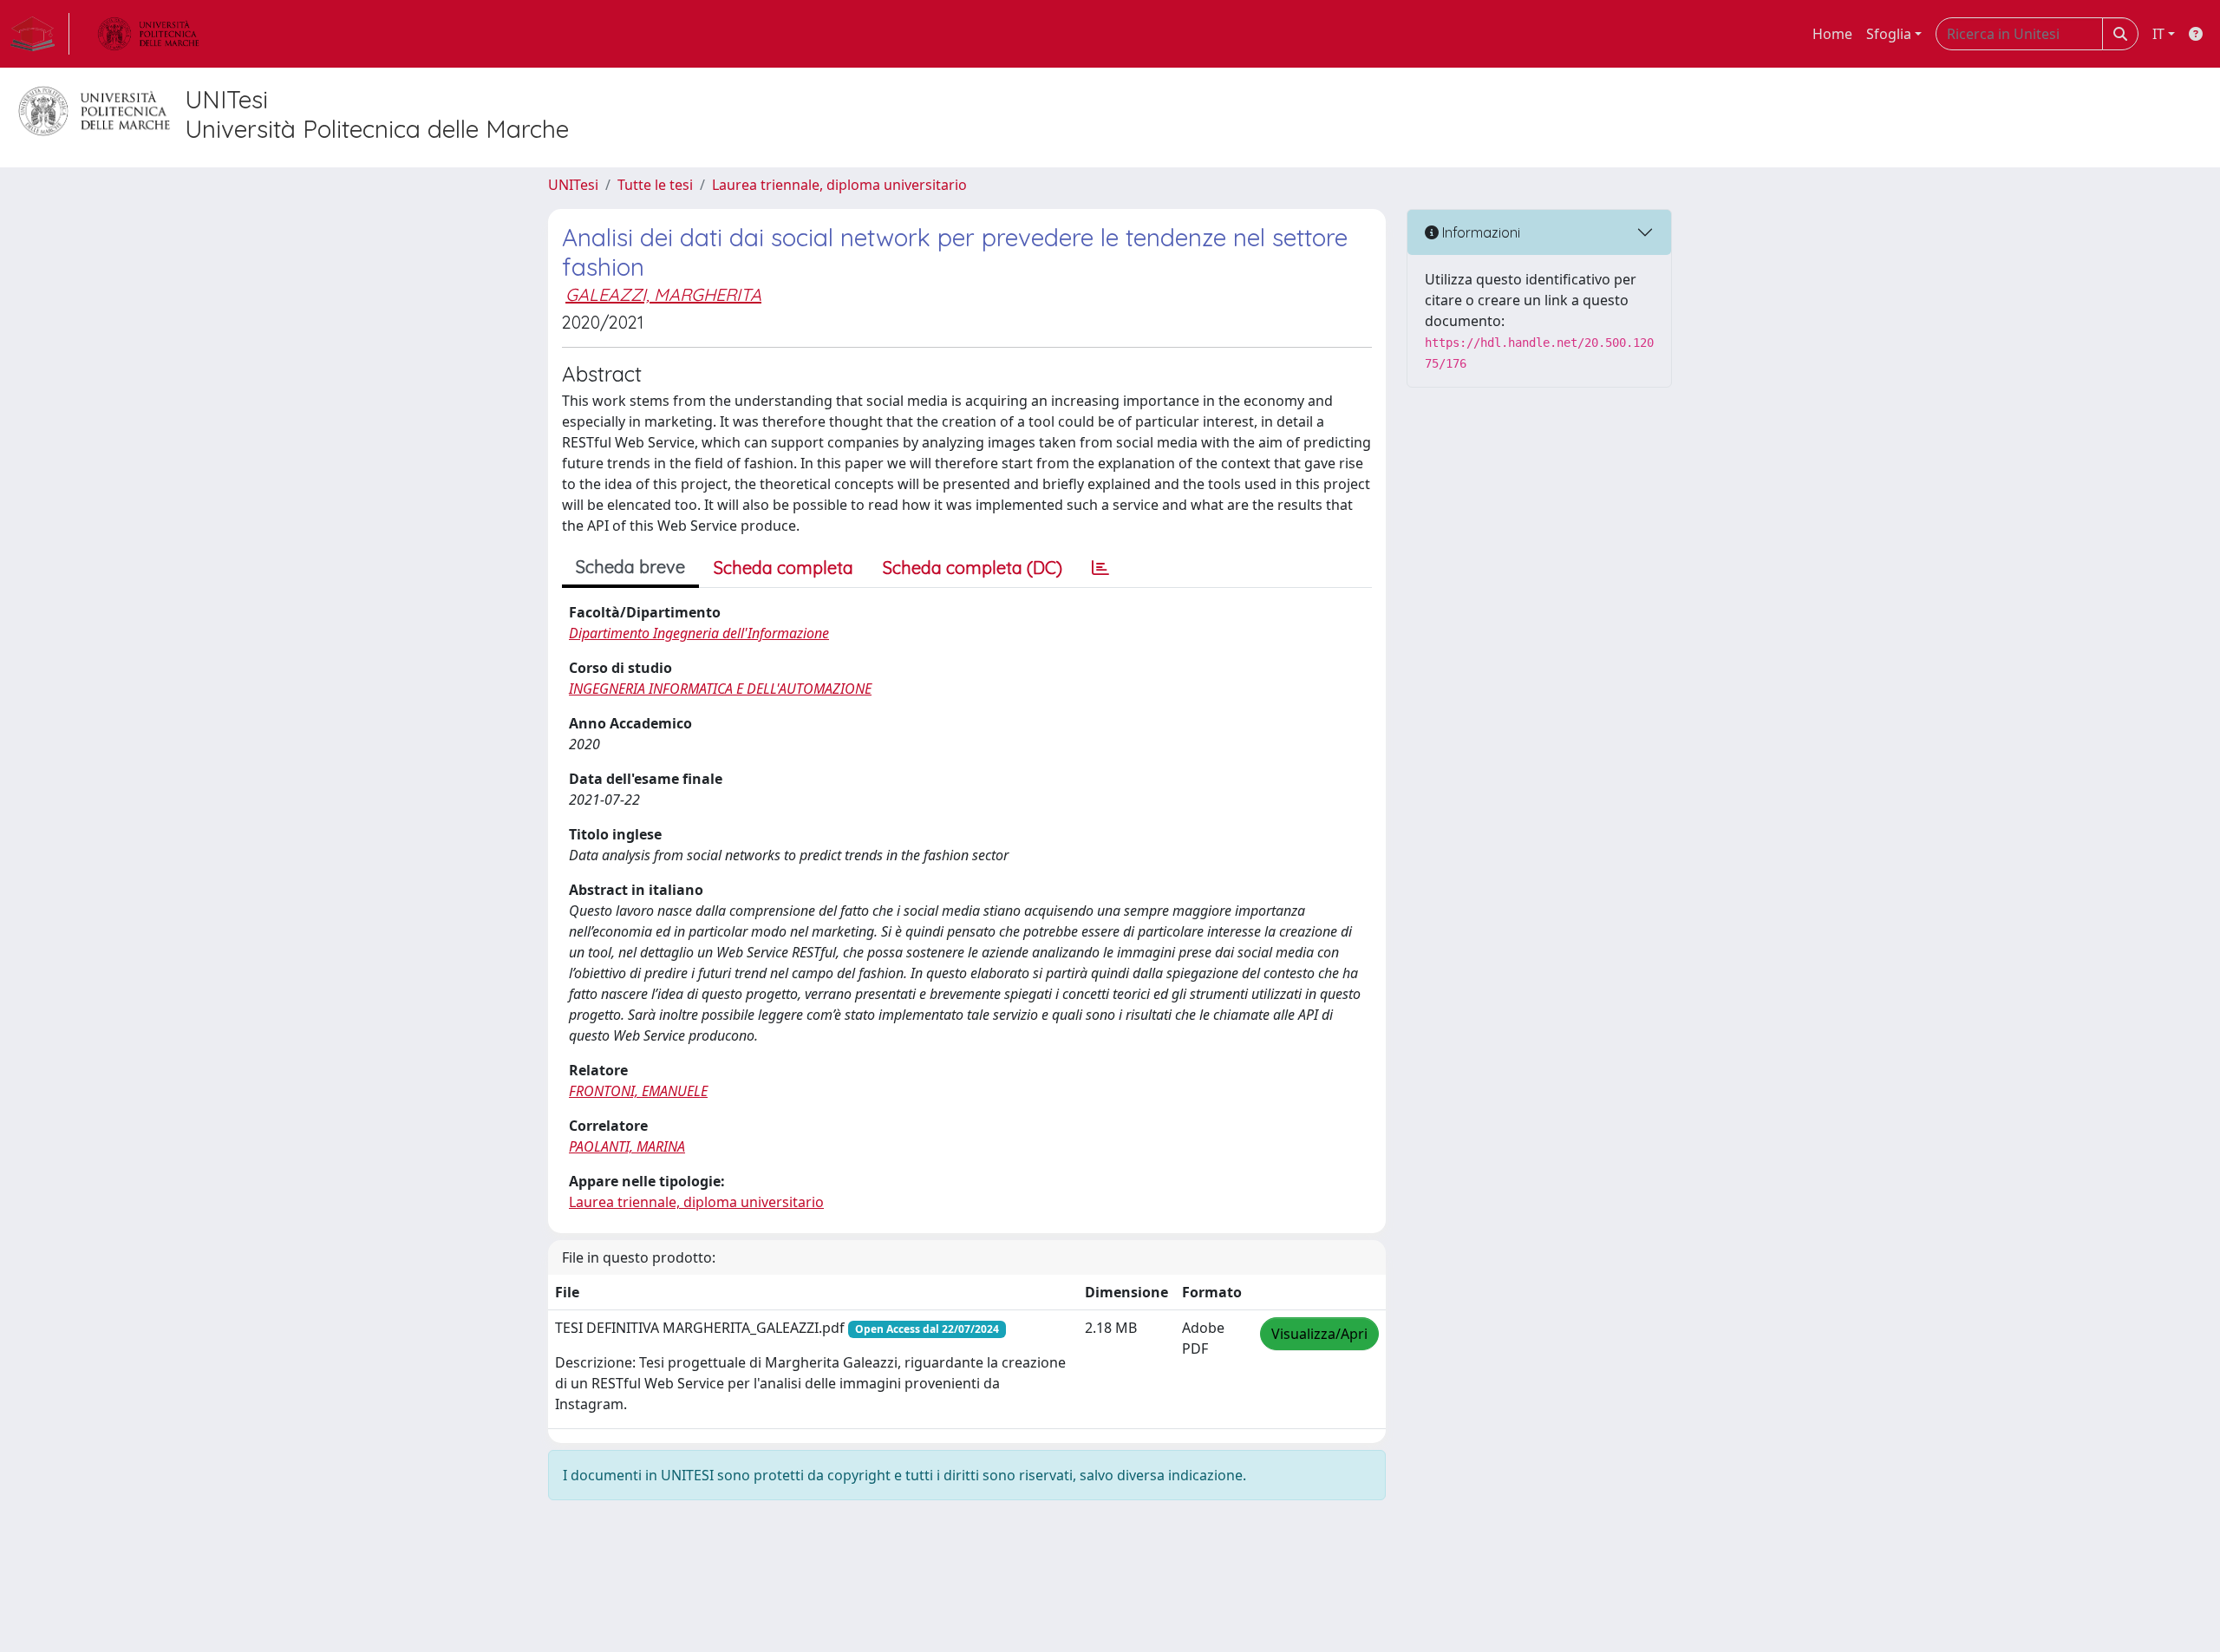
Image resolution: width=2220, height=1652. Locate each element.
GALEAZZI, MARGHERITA (663, 294)
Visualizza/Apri (1319, 1334)
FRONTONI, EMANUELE (638, 1091)
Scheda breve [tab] (630, 567)
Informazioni (1479, 232)
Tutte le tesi (655, 185)
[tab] (1100, 568)
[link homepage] (40, 34)
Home (1832, 34)
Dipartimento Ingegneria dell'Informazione (699, 633)
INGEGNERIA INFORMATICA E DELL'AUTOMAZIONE (720, 689)
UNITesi (573, 185)
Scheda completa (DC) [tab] (973, 568)
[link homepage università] (148, 34)
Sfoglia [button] (1889, 34)
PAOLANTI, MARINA (627, 1146)
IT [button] (2158, 34)
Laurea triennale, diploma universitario (839, 185)
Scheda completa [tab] (784, 568)
